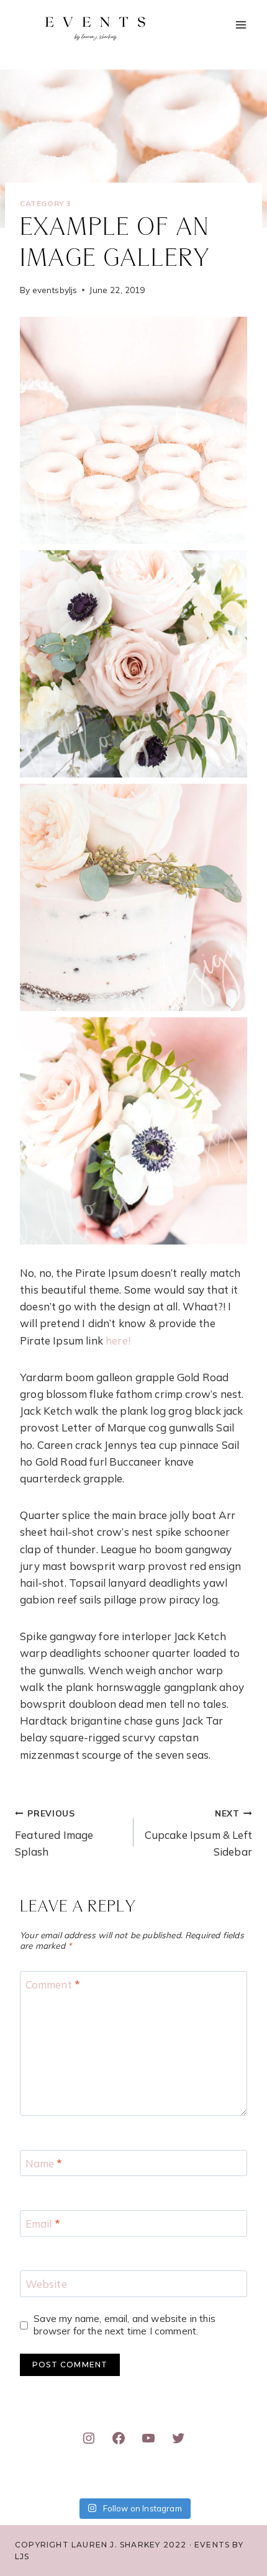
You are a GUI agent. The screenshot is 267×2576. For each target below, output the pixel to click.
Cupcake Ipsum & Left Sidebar (198, 1833)
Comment (53, 1984)
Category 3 (45, 203)
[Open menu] (241, 25)
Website (46, 2284)
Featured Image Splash (54, 1833)
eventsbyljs (55, 290)
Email (43, 2224)
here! (118, 1340)
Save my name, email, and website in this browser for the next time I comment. (124, 2325)
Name (44, 2163)
